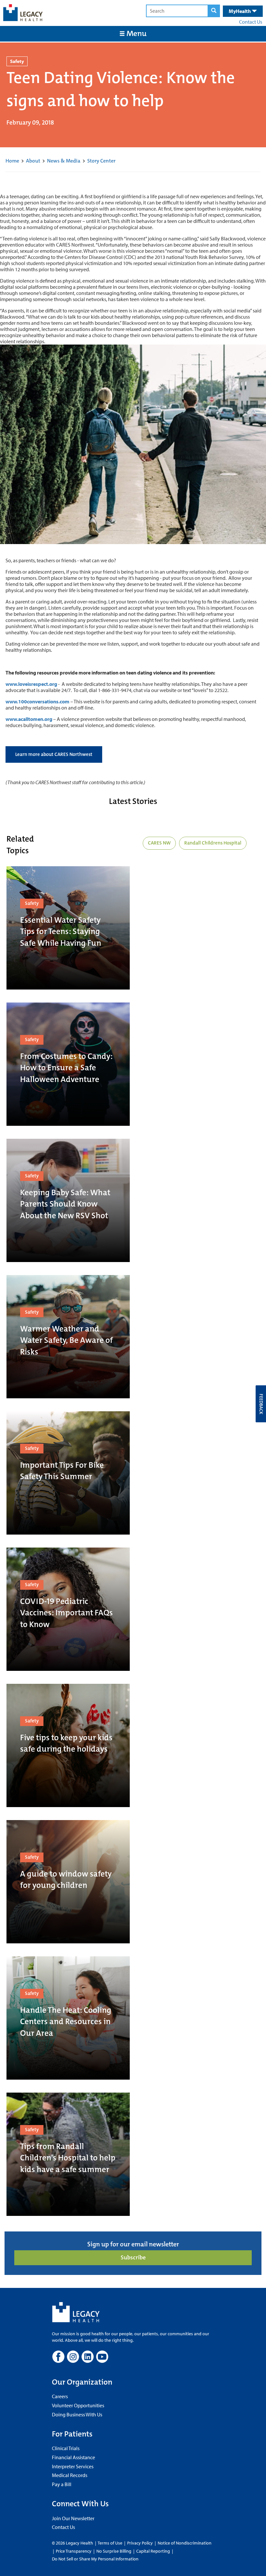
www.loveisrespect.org (31, 684)
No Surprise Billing (114, 2551)
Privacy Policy (140, 2543)
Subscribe (133, 2257)
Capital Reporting (153, 2551)
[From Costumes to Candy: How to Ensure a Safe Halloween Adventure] (68, 1064)
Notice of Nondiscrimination (185, 2543)
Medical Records (70, 2475)
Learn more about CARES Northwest (54, 754)
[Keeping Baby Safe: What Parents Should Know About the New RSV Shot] (68, 1200)
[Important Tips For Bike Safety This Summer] (68, 1473)
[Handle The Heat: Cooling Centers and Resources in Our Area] (68, 2018)
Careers (60, 2396)
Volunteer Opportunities (78, 2405)
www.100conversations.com (37, 701)
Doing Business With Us (77, 2414)
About (33, 161)
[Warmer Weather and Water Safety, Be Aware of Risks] (68, 1337)
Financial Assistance (73, 2457)
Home (12, 161)
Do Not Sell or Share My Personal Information (95, 2559)
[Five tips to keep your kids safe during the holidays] (68, 1745)
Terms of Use (110, 2543)
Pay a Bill (62, 2484)
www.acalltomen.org (29, 719)
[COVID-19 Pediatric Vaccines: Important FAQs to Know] (68, 1609)
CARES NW (159, 843)
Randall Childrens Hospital (213, 843)
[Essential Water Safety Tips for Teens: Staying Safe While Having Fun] (68, 928)
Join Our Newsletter (73, 2518)
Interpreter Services (73, 2466)
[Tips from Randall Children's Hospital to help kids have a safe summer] (68, 2154)
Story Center (101, 161)
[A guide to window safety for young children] (68, 1882)
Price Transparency (74, 2551)
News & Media (64, 161)
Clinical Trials (66, 2448)
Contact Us (251, 22)
